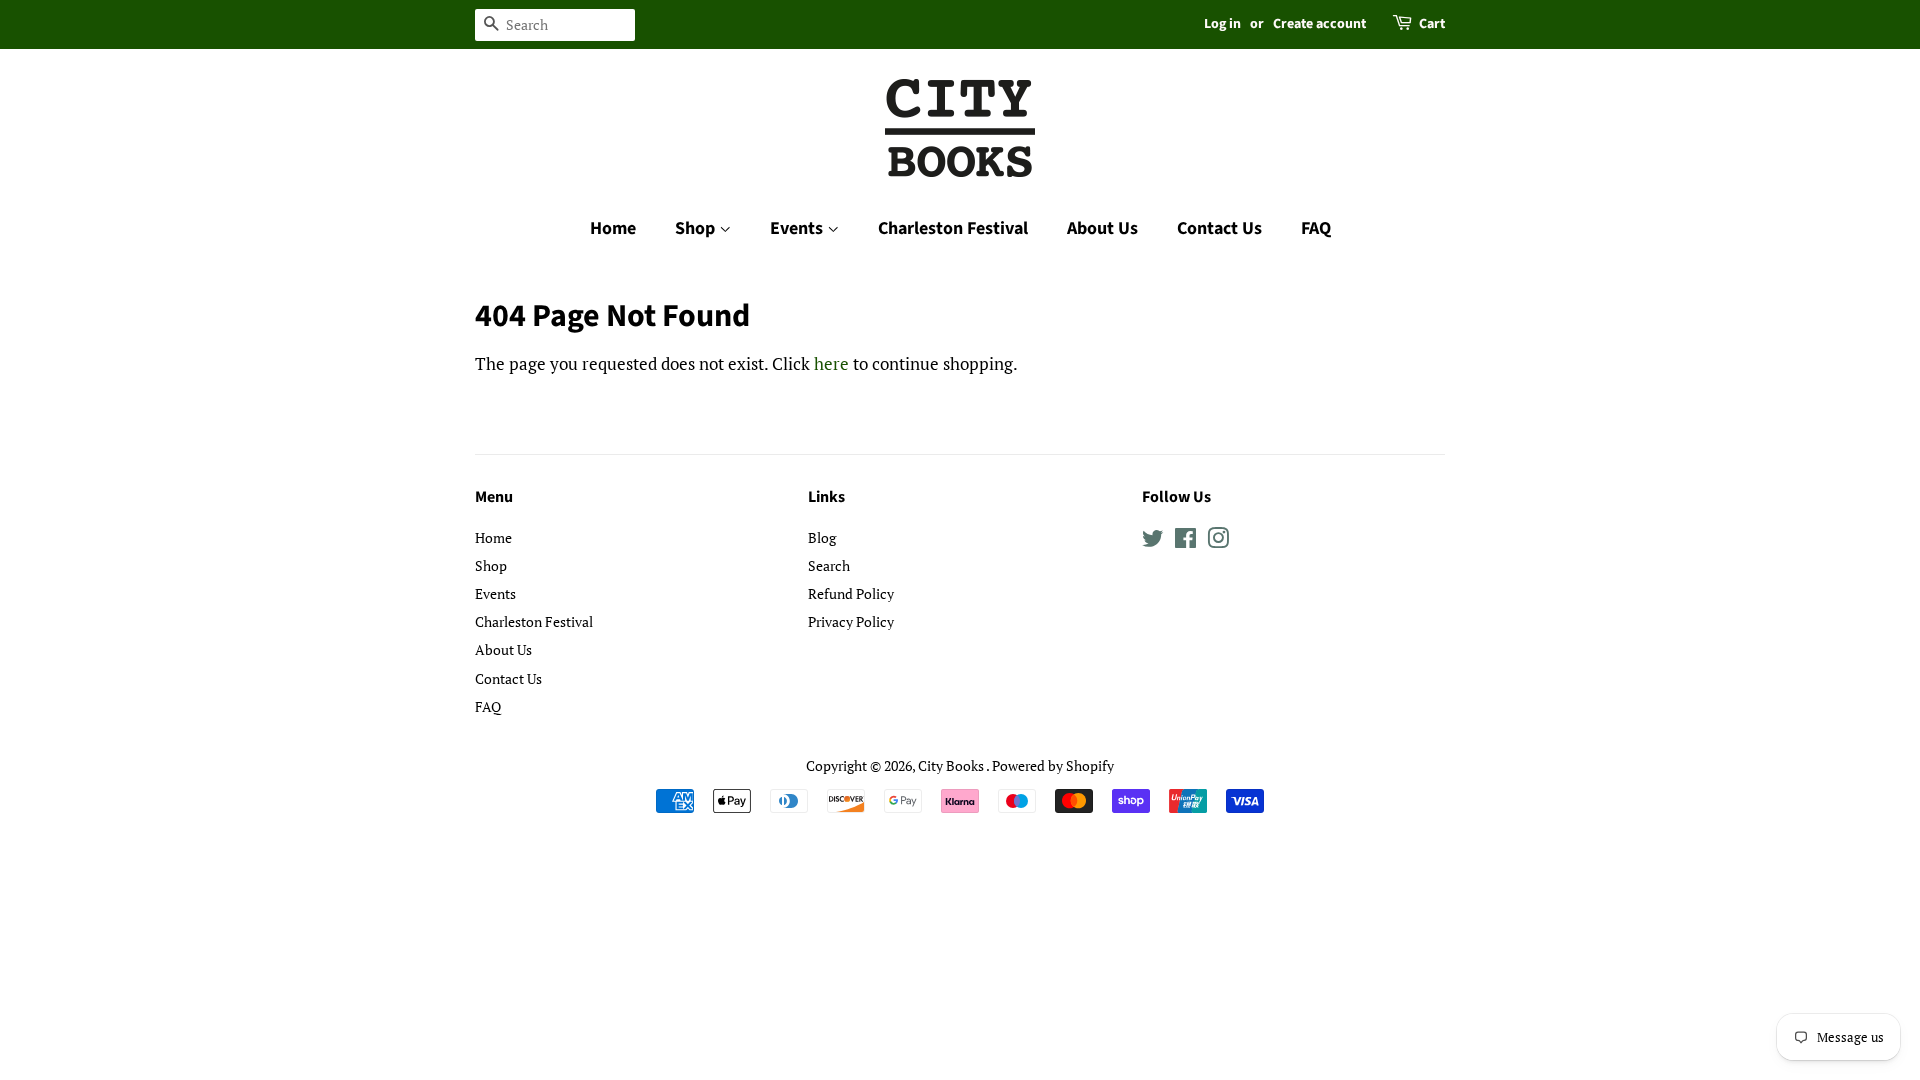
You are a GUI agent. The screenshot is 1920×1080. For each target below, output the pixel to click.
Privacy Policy (851, 621)
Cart (1432, 24)
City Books (952, 765)
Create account (1319, 24)
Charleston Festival (953, 228)
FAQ (1316, 228)
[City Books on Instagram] (1218, 541)
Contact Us (1219, 228)
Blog (822, 537)
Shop (697, 228)
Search (829, 565)
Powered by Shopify (1053, 765)
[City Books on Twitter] (1153, 541)
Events (798, 228)
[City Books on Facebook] (1185, 541)
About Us (1102, 228)
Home (613, 228)
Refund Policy (851, 593)
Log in (1222, 24)
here (831, 363)
